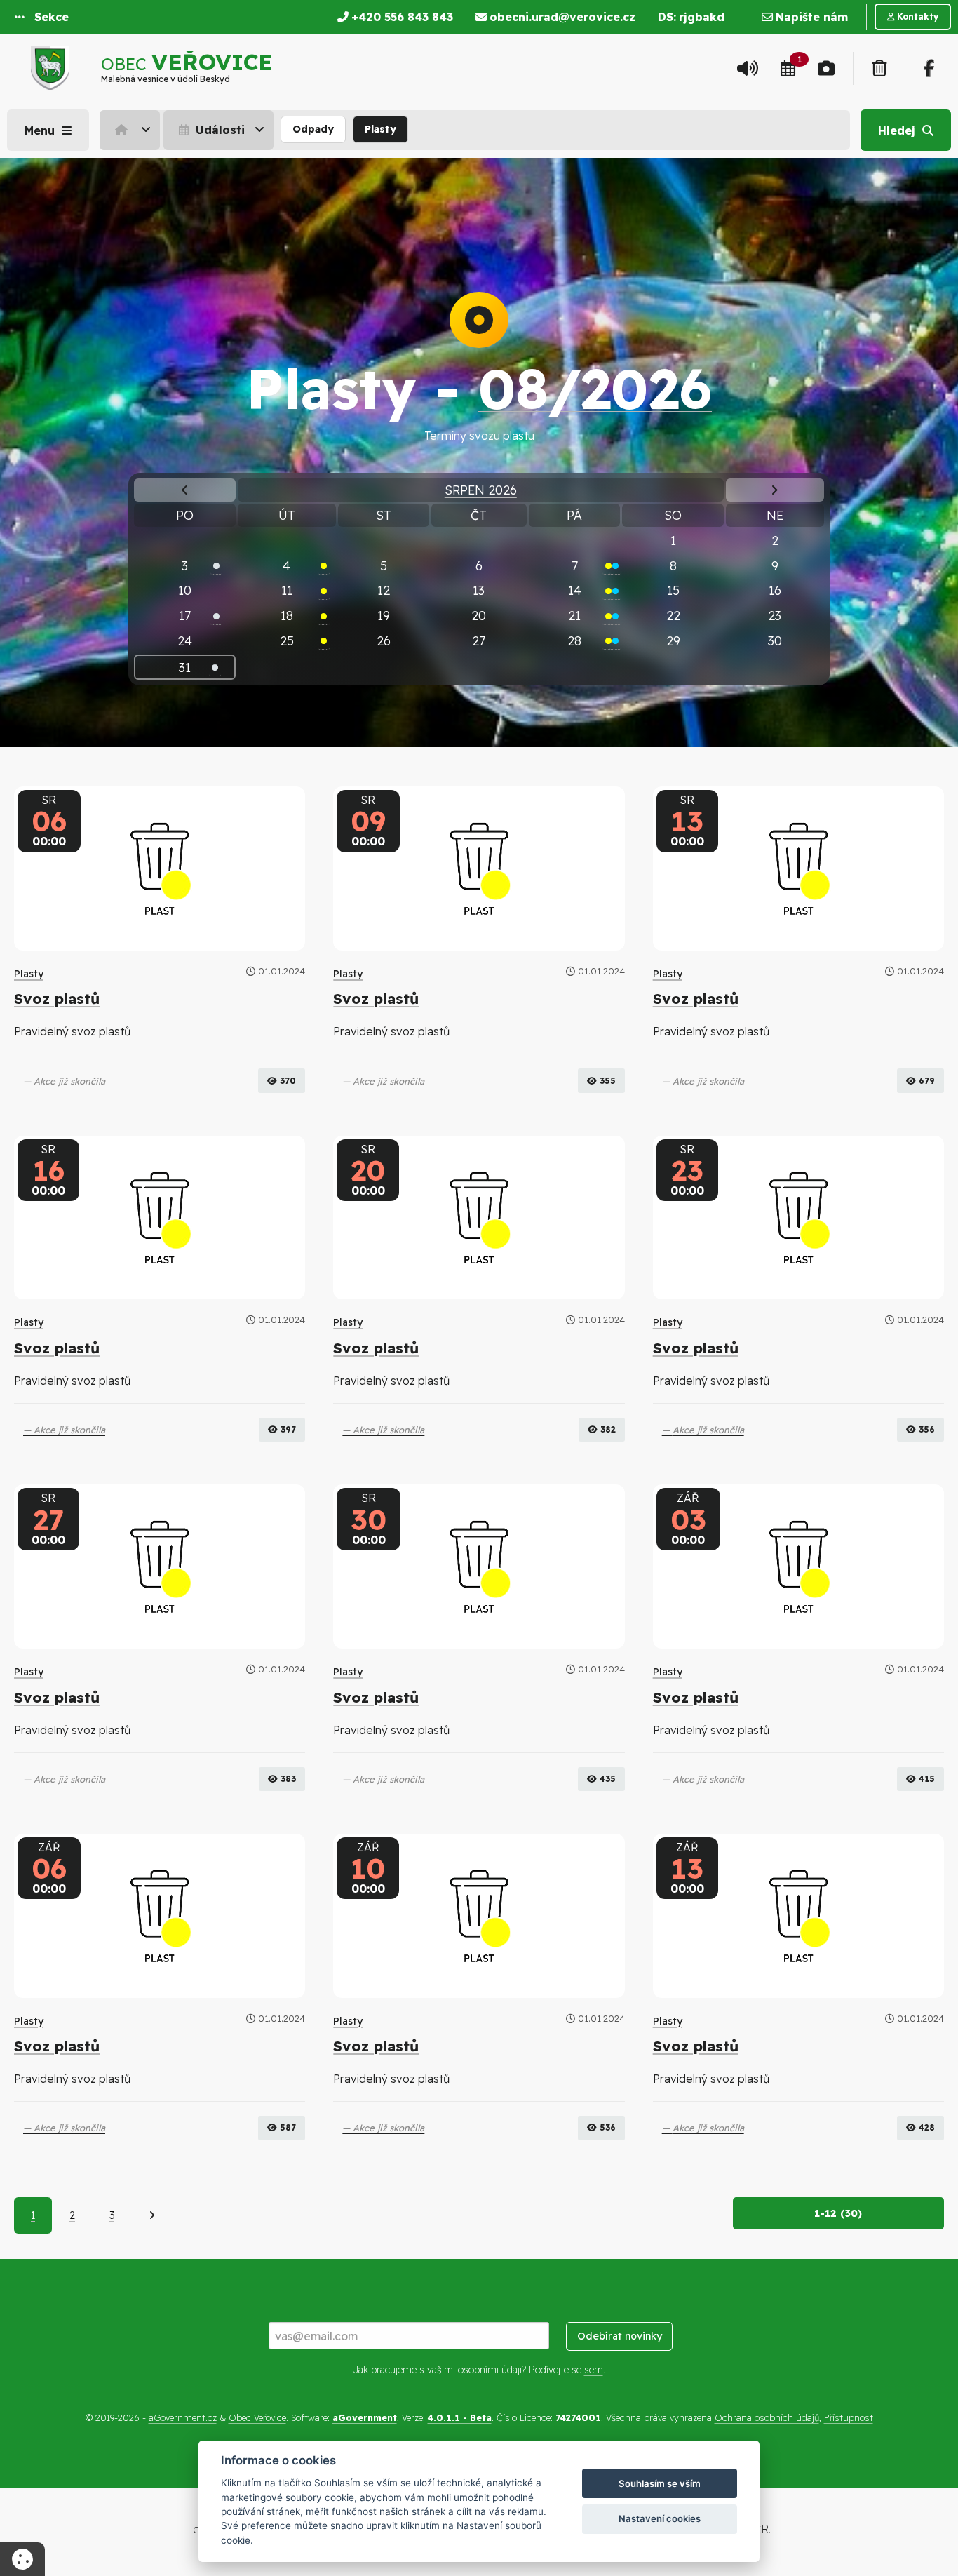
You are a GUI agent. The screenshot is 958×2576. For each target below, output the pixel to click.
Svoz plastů (57, 998)
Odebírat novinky (620, 2336)
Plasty (380, 129)
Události (218, 130)
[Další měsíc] (775, 490)
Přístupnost (849, 2417)
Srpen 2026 (481, 490)
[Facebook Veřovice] (929, 68)
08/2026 (595, 388)
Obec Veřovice (257, 2417)
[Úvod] (130, 130)
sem (594, 2370)
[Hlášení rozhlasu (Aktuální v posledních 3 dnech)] (748, 68)
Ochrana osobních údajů (767, 2417)
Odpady (313, 129)
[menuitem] (131, 130)
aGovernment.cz (183, 2417)
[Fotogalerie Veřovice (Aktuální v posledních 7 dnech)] (826, 68)
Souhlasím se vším (660, 2483)
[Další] (152, 2215)
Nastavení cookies (660, 2518)
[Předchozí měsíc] (184, 490)
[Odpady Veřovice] (879, 68)
